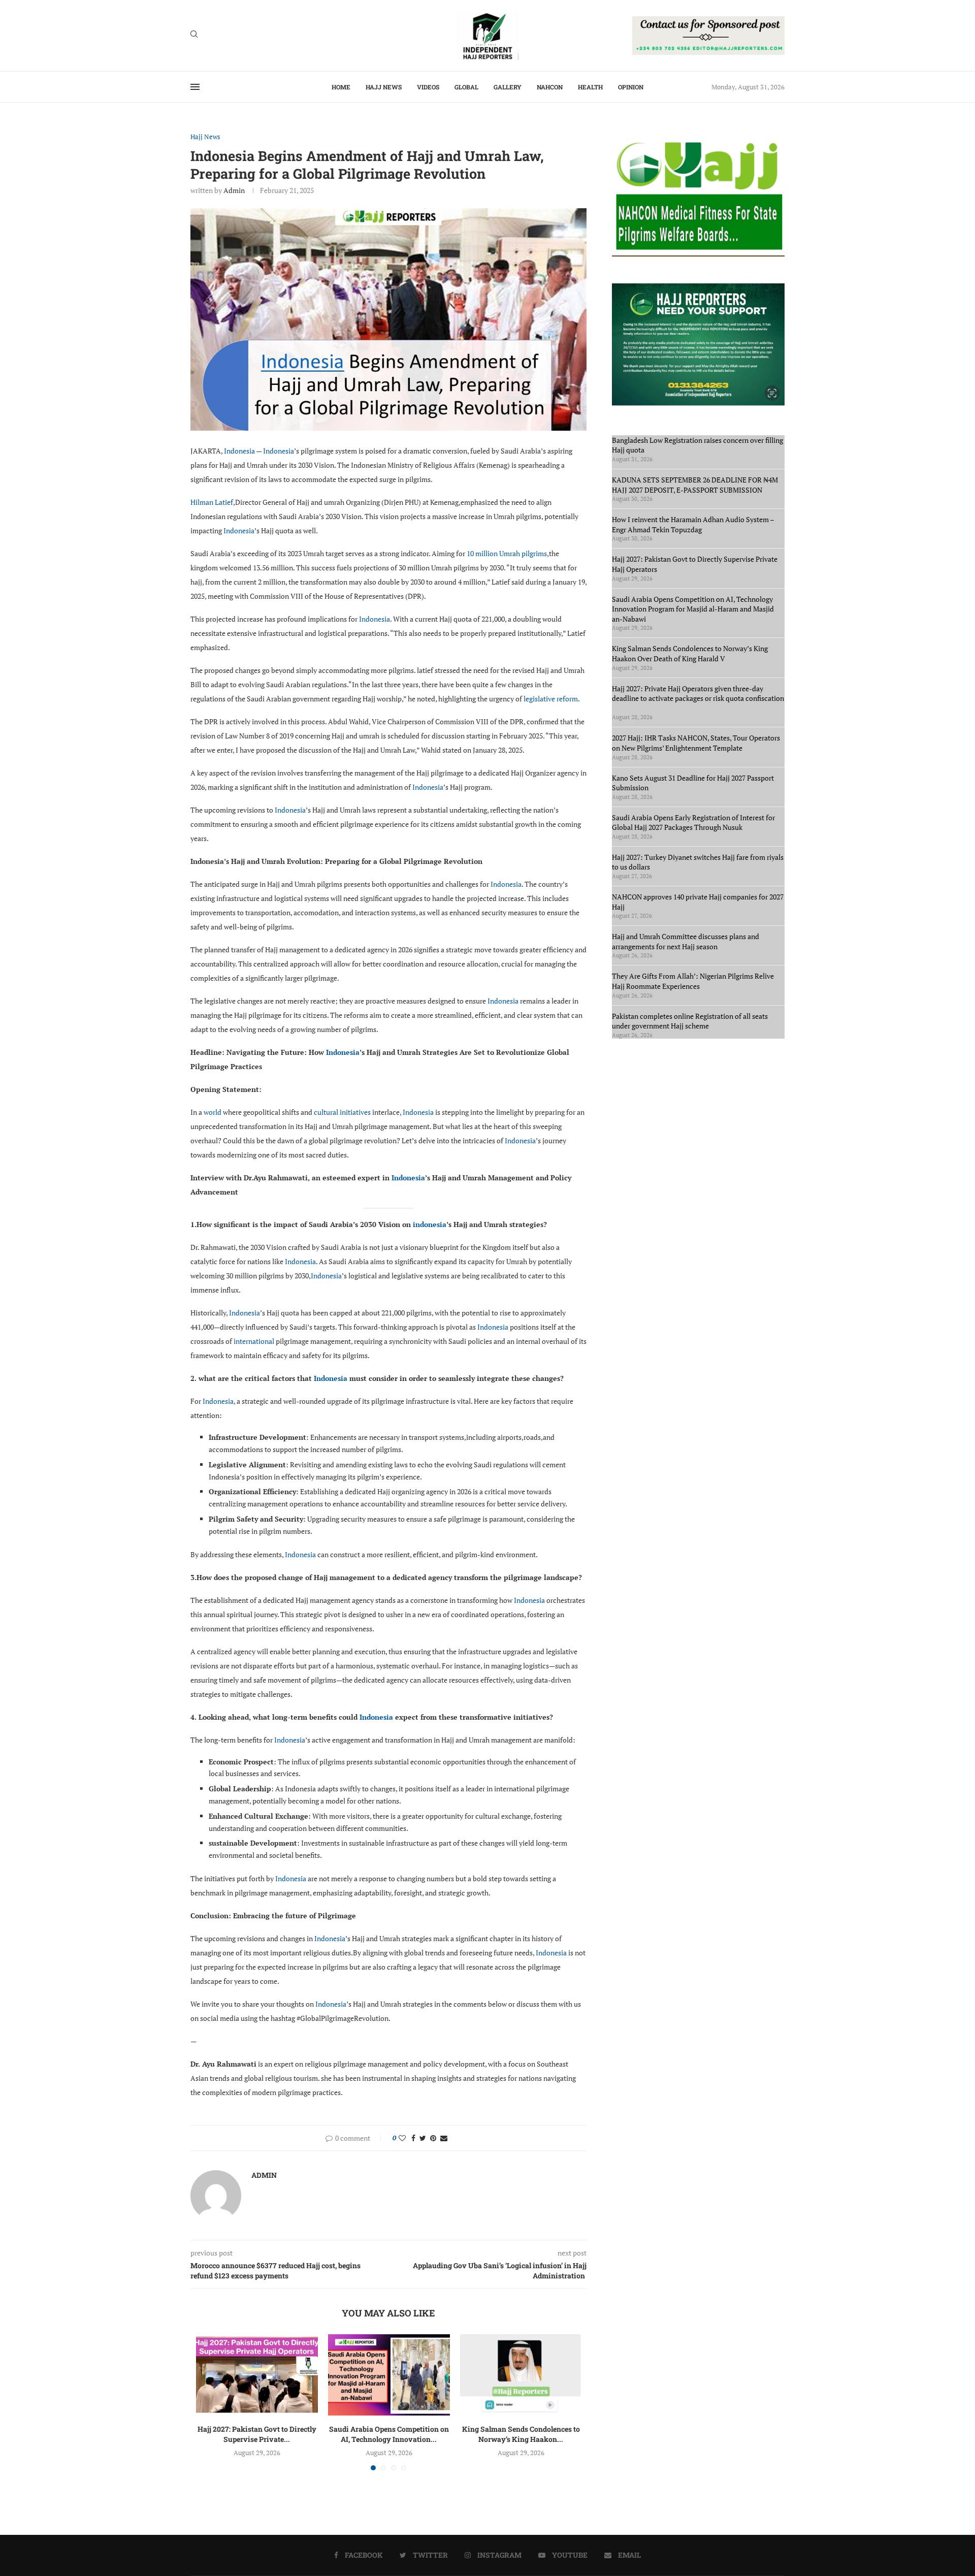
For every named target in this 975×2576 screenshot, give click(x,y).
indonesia (430, 1224)
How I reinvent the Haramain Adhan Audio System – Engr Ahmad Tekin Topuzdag (693, 524)
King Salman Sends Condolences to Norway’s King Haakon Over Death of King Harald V (690, 653)
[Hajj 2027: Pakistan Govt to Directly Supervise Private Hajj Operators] (257, 2375)
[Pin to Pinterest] (433, 2138)
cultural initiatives (342, 1112)
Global (466, 87)
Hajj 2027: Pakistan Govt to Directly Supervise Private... (257, 2434)
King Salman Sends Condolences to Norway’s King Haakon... (521, 2434)
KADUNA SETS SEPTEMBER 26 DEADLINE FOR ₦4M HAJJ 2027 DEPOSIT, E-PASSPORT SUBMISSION (695, 485)
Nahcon (550, 87)
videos (428, 87)
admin (234, 190)
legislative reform (551, 699)
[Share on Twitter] (423, 2138)
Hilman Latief (212, 502)
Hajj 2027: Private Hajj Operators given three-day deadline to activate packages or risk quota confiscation (698, 698)
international (254, 1341)
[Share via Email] (444, 2138)
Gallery (508, 87)
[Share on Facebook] (413, 2138)
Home (341, 87)
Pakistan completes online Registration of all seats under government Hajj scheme (690, 1021)
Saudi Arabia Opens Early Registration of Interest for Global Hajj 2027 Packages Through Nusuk (693, 823)
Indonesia (239, 451)
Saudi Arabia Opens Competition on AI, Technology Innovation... (389, 2434)
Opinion (631, 87)
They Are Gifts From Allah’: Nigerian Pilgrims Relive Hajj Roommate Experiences (693, 981)
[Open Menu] (195, 87)
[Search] (194, 35)
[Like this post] (402, 2138)
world (213, 1112)
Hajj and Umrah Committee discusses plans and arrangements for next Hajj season (686, 941)
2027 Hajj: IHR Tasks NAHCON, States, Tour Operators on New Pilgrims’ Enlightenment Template (696, 743)
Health (590, 87)
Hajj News (384, 87)
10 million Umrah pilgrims (507, 553)
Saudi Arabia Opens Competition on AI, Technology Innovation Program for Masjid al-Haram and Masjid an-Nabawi (693, 609)
